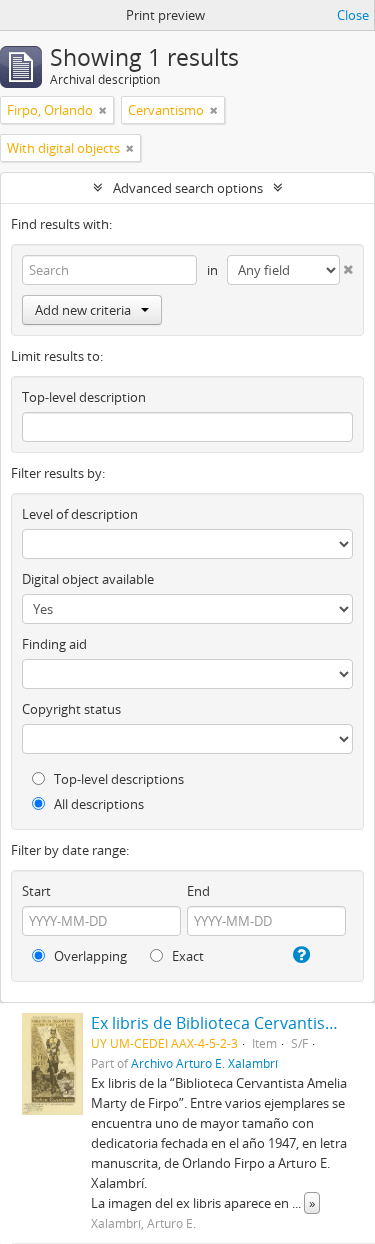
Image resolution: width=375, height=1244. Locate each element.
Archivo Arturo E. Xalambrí (204, 1063)
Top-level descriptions (117, 779)
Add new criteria (83, 310)
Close (353, 15)
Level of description (80, 514)
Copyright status (71, 709)
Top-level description (84, 397)
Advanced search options (188, 188)
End (198, 891)
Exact (186, 956)
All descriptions (97, 804)
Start (36, 891)
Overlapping (89, 956)
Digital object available (88, 579)
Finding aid (54, 644)
